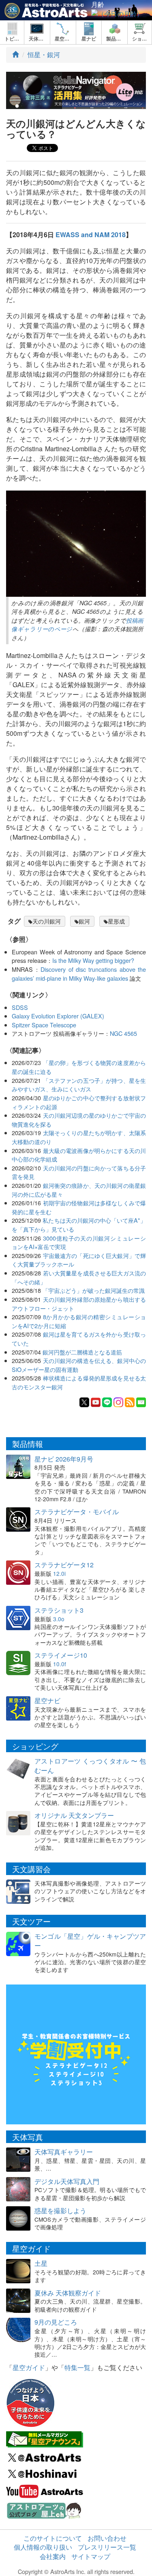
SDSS (20, 1007)
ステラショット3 (59, 1610)
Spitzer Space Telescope (44, 1025)
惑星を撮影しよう (60, 2211)
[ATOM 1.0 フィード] (130, 1402)
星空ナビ (47, 1701)
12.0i (59, 1573)
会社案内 (53, 2556)
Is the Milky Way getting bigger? (93, 960)
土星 (41, 2263)
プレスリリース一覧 (107, 2547)
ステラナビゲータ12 (64, 1565)
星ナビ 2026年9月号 (64, 1459)
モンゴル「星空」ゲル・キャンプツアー (90, 1941)
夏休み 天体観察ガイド (68, 2293)
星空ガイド (29, 2367)
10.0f (60, 1664)
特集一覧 (77, 2367)
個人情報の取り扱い (43, 2547)
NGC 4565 (123, 1033)
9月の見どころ (56, 2322)
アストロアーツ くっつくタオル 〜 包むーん (90, 1766)
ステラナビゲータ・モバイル (77, 1512)
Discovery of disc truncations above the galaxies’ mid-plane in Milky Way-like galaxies (79, 974)
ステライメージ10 (61, 1655)
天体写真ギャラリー (64, 2152)
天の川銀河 (47, 921)
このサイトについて (53, 2538)
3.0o (59, 1619)
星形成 (116, 921)
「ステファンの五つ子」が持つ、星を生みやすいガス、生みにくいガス (79, 1085)
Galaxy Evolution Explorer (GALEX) (58, 1016)
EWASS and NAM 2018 (91, 235)
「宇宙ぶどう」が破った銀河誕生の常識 (94, 1290)
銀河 (84, 921)
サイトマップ (91, 2556)
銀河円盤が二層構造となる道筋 (82, 1352)
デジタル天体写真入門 (67, 2181)
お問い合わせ (107, 2538)
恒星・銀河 (44, 55)
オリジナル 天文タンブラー (74, 1815)
